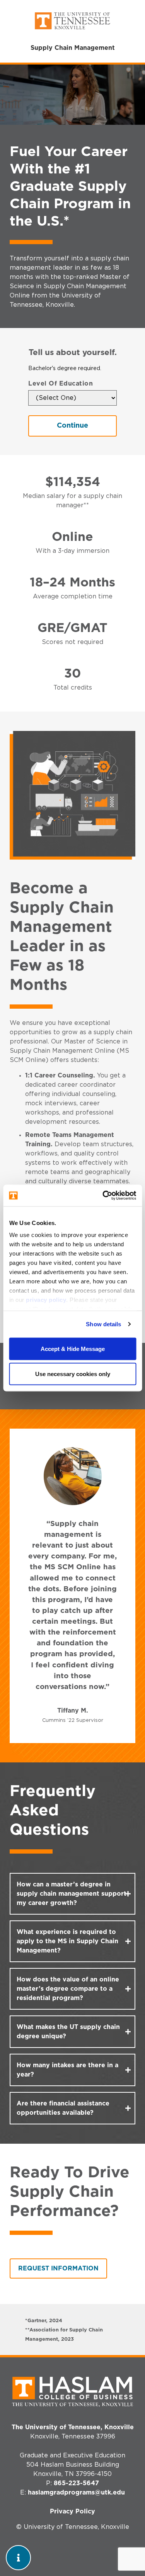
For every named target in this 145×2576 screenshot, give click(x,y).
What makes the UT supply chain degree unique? (68, 2032)
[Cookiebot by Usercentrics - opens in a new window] (103, 1196)
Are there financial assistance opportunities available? (63, 2108)
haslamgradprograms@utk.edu (76, 2493)
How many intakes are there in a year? (67, 2070)
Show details (103, 1324)
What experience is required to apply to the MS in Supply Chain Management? (67, 1941)
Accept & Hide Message (73, 1348)
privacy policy (46, 1300)
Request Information (58, 2268)
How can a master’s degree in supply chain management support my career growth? (72, 1894)
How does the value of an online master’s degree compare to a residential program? (68, 1989)
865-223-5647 (76, 2483)
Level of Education (61, 384)
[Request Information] (18, 2558)
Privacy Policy (72, 2511)
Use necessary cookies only (73, 1374)
